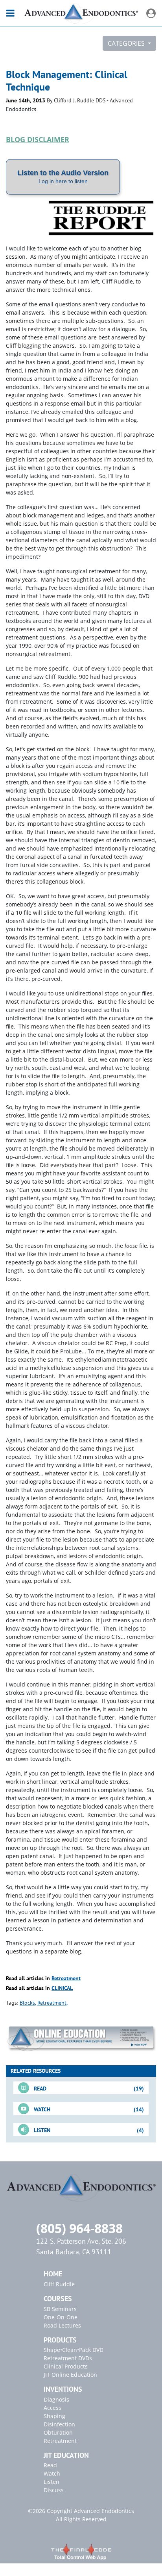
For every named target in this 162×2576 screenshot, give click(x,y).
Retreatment (66, 1978)
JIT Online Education (70, 2375)
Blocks (27, 2003)
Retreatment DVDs (68, 2358)
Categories (127, 43)
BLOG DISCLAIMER (38, 139)
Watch (52, 2473)
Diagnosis (56, 2399)
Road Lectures (62, 2325)
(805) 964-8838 (79, 2228)
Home (53, 2274)
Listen (52, 2482)
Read (50, 2465)
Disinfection (59, 2424)
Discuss (54, 2490)
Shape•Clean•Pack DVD (74, 2350)
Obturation (58, 2432)
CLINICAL (62, 1988)
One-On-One (61, 2317)
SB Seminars (60, 2309)
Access (52, 2408)
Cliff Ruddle (59, 2284)
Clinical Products (66, 2366)
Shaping (54, 2416)
